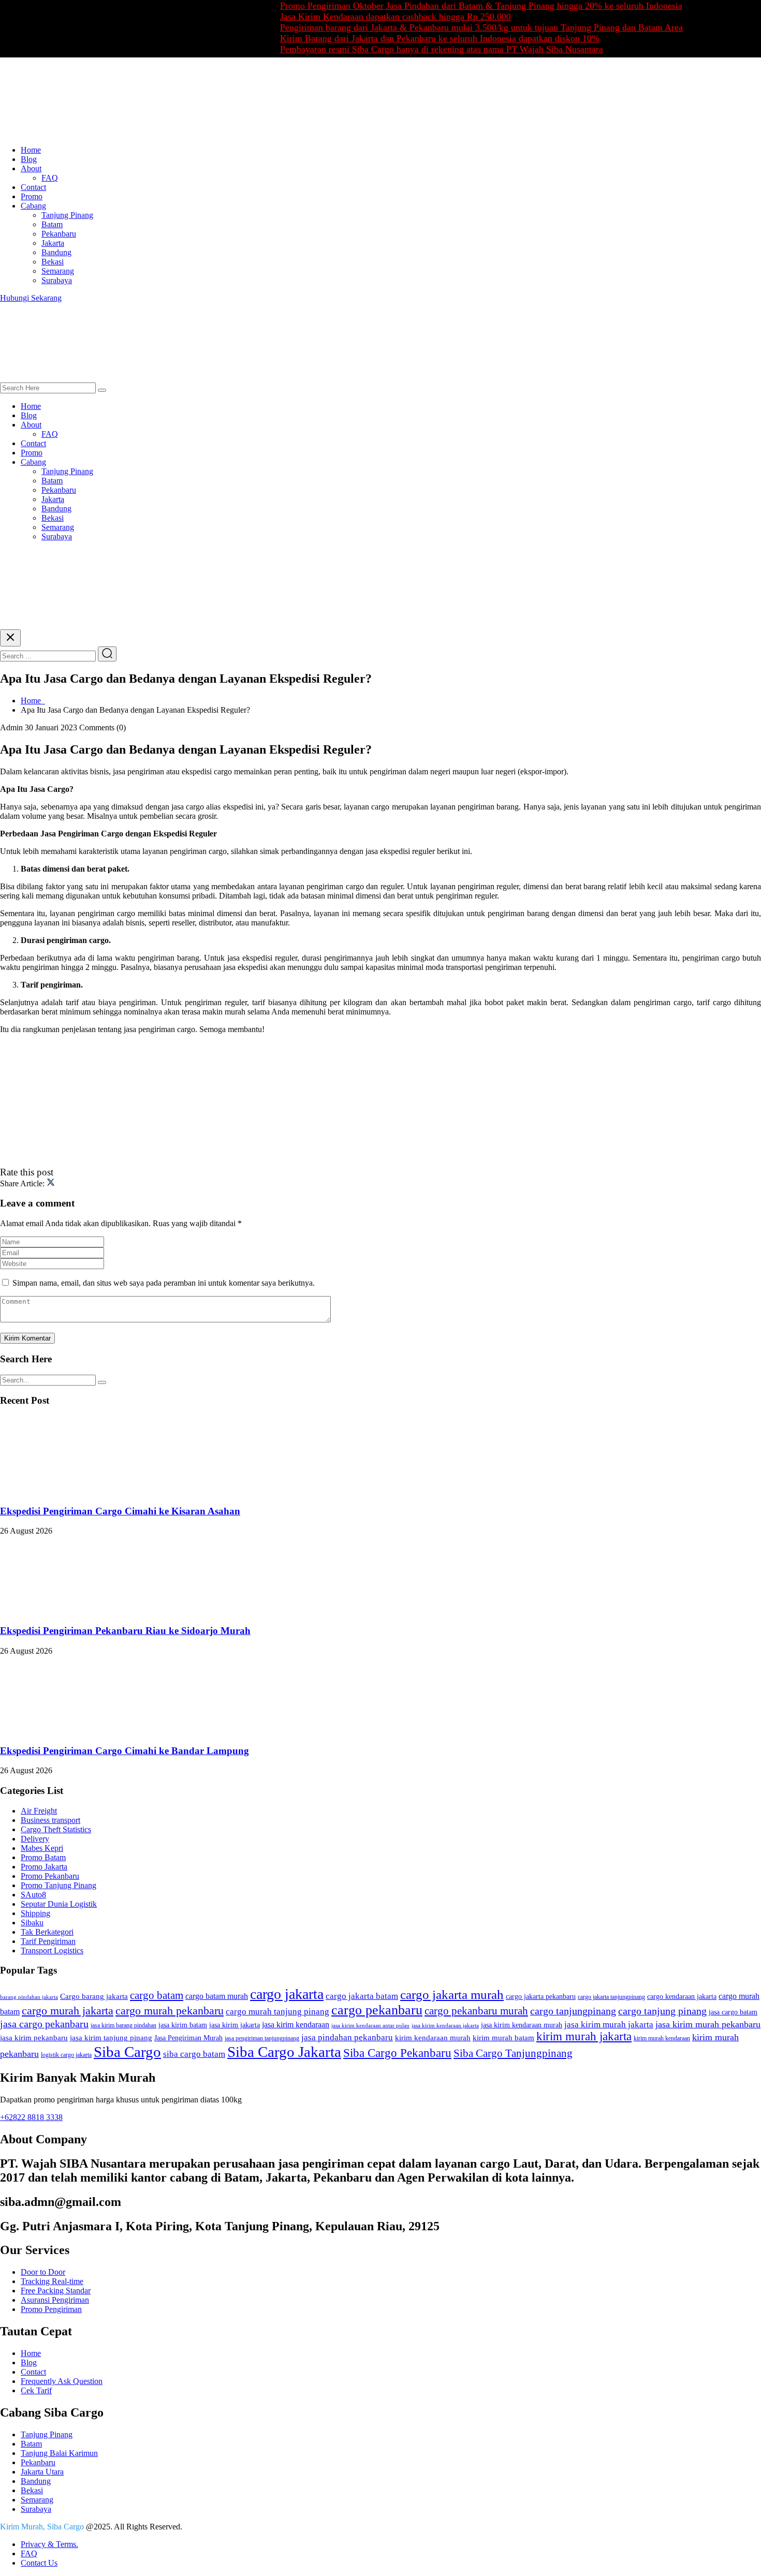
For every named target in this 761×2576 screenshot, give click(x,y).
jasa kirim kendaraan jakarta (445, 2026)
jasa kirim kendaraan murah (522, 2025)
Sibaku (32, 1923)
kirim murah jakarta (584, 2036)
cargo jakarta (287, 1994)
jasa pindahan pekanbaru (347, 2037)
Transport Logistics (52, 1951)
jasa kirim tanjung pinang (111, 2038)
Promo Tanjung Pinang (58, 1885)
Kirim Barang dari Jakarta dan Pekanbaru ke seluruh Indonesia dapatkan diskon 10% (402, 38)
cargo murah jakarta (68, 2011)
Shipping (35, 1913)
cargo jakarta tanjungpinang (611, 1997)
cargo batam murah (217, 1996)
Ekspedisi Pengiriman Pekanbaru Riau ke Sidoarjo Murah (125, 1631)
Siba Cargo (127, 2052)
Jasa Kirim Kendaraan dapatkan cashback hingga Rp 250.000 (358, 17)
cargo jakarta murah (452, 1994)
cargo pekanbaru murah (476, 2011)
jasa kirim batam (183, 2025)
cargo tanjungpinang (573, 2011)
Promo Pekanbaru (50, 1876)
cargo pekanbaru (377, 2010)
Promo (32, 196)
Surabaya (57, 280)
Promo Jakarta (44, 1867)
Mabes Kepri (42, 1848)
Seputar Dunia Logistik (59, 1904)
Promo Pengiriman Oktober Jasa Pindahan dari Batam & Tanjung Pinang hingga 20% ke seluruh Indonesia (443, 6)
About (31, 168)
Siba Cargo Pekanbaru (397, 2053)
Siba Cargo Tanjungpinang (513, 2053)
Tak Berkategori (47, 1932)
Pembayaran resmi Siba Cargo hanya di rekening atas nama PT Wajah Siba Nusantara (404, 49)
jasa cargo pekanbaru (44, 2024)
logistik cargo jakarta (66, 2055)
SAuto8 (33, 1895)
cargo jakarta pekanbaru (541, 1997)
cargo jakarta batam (362, 1996)
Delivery (35, 1839)
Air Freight (39, 1811)
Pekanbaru (59, 234)
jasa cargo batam (733, 2012)
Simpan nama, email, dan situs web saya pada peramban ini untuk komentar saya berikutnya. (164, 1283)
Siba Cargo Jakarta (284, 2052)
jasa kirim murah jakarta (609, 2025)
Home (31, 150)
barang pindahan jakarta (29, 1997)
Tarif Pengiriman (48, 1941)
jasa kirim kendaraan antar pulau (370, 2026)
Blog (29, 159)
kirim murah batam (503, 2038)
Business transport (50, 1820)
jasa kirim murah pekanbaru (708, 2024)
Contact (33, 187)
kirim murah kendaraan (662, 2038)
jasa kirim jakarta (235, 2025)
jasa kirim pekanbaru (34, 2038)
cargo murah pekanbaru (170, 2011)
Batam (52, 224)
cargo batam (157, 1995)
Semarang (58, 271)
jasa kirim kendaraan (296, 2025)
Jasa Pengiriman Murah (188, 2038)
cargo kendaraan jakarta (682, 1997)
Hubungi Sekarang (31, 298)
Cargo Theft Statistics (56, 1829)
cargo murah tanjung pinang (277, 2012)
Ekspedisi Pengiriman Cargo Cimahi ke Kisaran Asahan (120, 1511)
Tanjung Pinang (67, 215)
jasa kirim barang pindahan (123, 2025)
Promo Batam (43, 1857)
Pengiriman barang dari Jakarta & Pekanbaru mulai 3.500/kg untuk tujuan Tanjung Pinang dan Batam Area (444, 27)
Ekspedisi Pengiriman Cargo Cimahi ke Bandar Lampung (125, 1751)
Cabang (33, 206)
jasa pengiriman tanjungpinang (262, 2038)
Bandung (56, 252)
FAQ (50, 178)
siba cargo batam (194, 2054)
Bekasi (53, 262)
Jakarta (53, 243)
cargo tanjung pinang (662, 2011)
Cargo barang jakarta (94, 1996)
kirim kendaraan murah (433, 2038)
